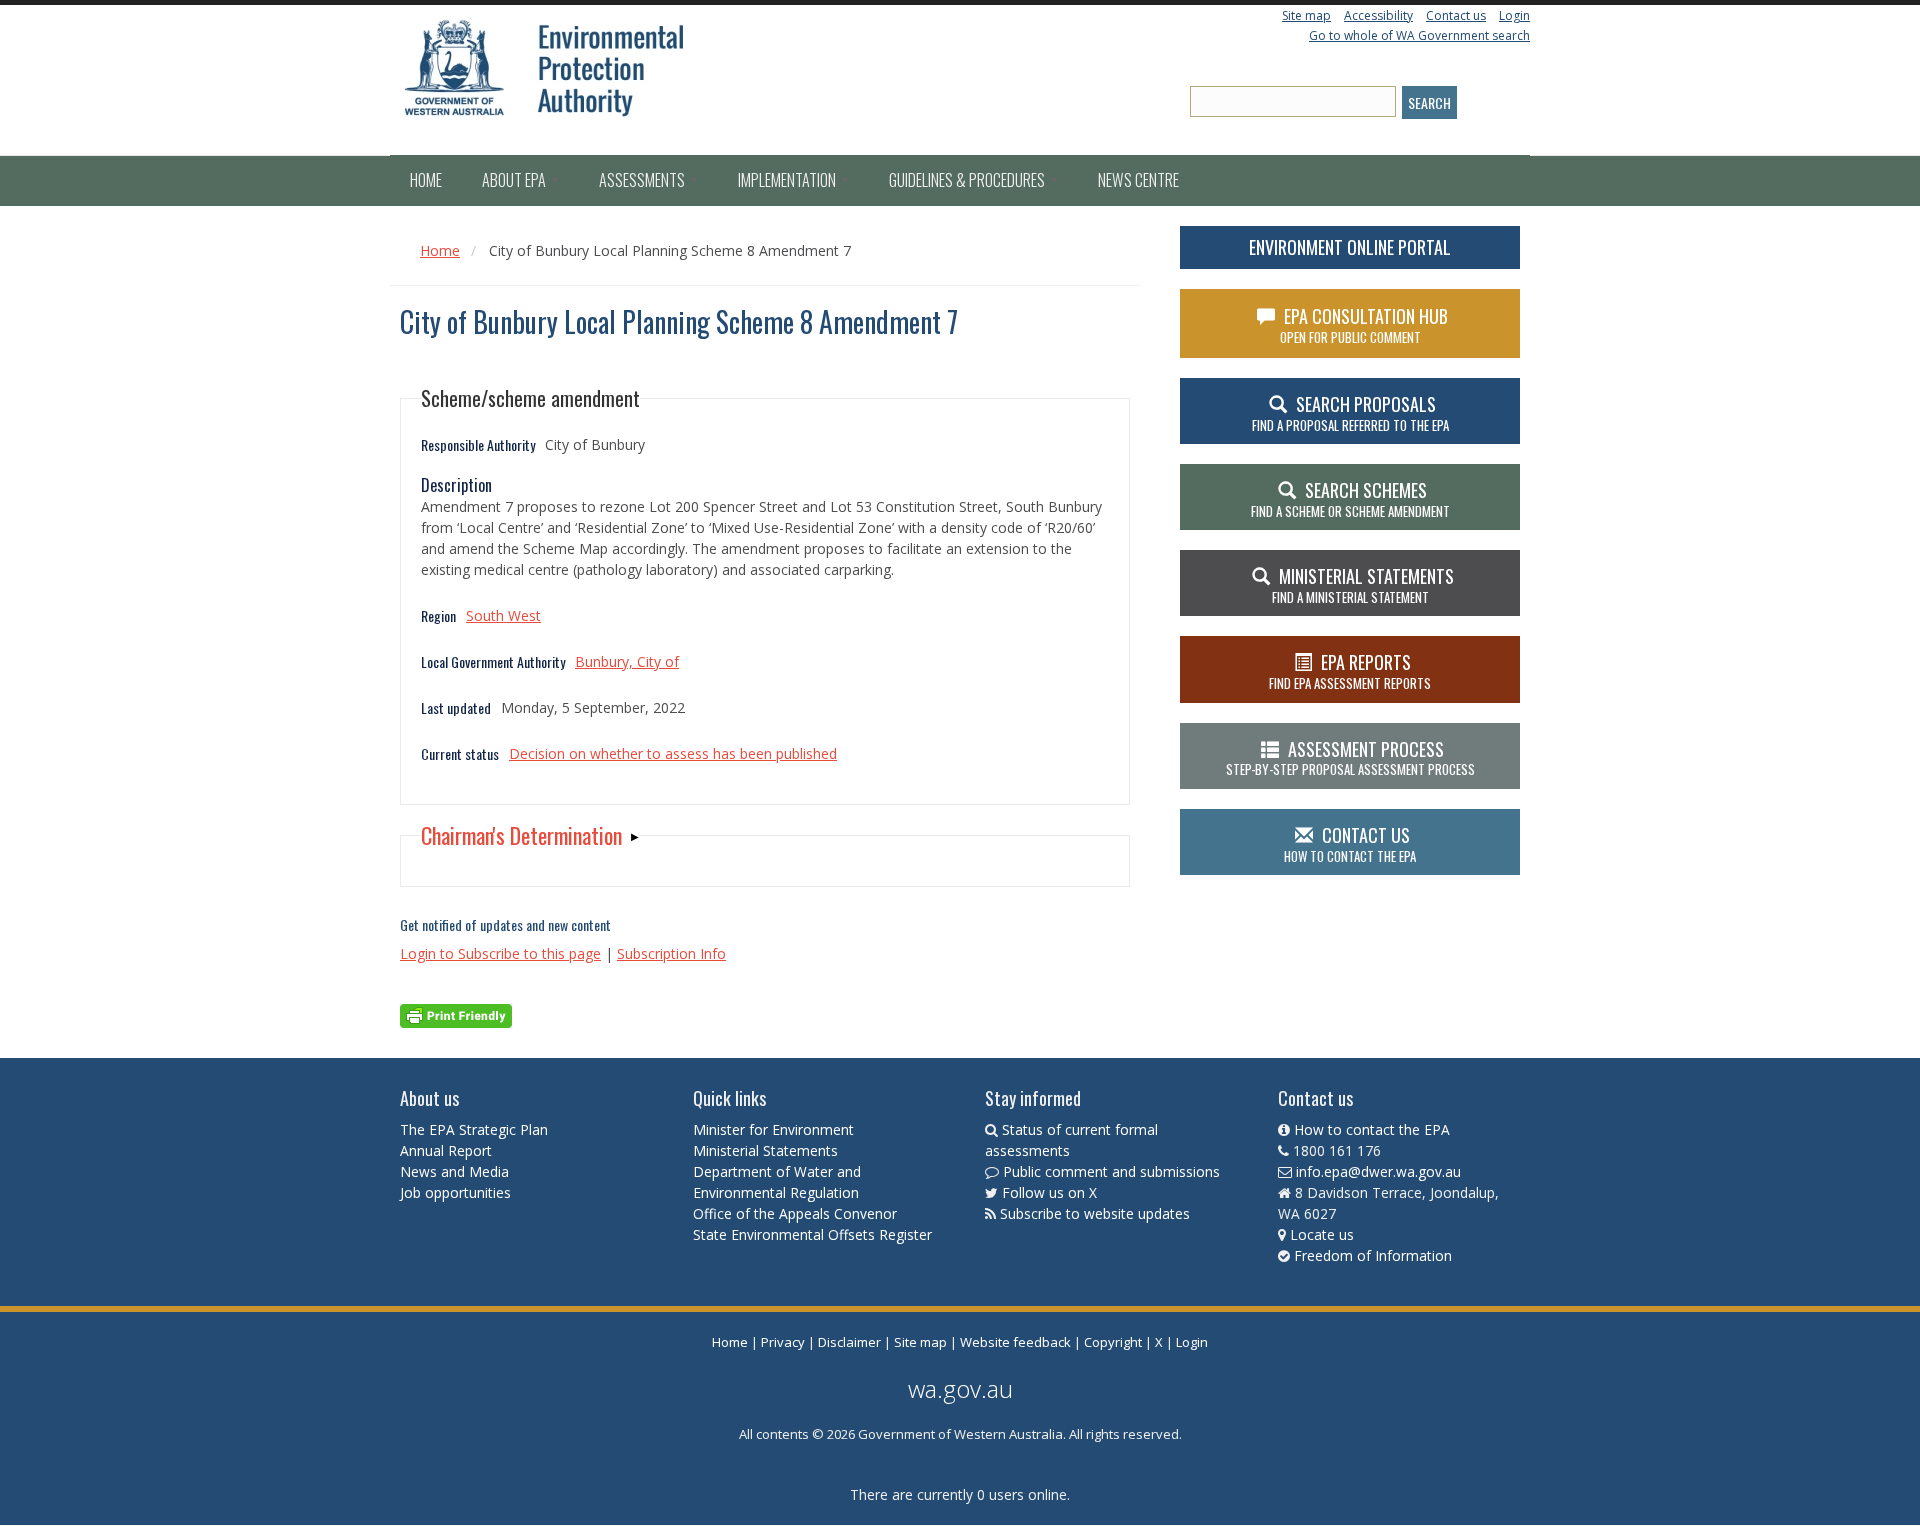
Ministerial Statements (767, 1150)
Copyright (1113, 1342)
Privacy (783, 1342)
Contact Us (1350, 844)
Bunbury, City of (627, 661)
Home (426, 180)
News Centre (1138, 180)
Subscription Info (671, 953)
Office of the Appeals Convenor (795, 1213)
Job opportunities (455, 1192)
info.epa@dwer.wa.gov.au (1378, 1171)
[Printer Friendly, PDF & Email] (456, 1014)
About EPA (515, 180)
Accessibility (1378, 15)
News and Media (454, 1171)
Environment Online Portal (1350, 247)
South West (503, 615)
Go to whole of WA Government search (1419, 35)
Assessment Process (1350, 758)
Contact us (1456, 15)
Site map (1306, 15)
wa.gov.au (960, 1388)
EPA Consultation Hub (1364, 325)
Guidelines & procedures (968, 180)
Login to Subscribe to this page (500, 953)
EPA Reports (1350, 671)
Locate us (1322, 1234)
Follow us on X (1049, 1192)
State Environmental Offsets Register (812, 1234)
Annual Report (448, 1150)
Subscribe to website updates (1095, 1213)
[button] (530, 835)
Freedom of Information (1373, 1255)
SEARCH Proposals (1350, 413)
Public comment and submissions (1111, 1171)
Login (1514, 15)
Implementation (788, 180)
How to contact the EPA (1372, 1129)
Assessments (643, 180)
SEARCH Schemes (1350, 499)
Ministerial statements (1363, 585)
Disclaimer (849, 1342)
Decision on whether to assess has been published (673, 753)
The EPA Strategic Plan (474, 1129)
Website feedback (1015, 1342)
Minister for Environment (773, 1129)
